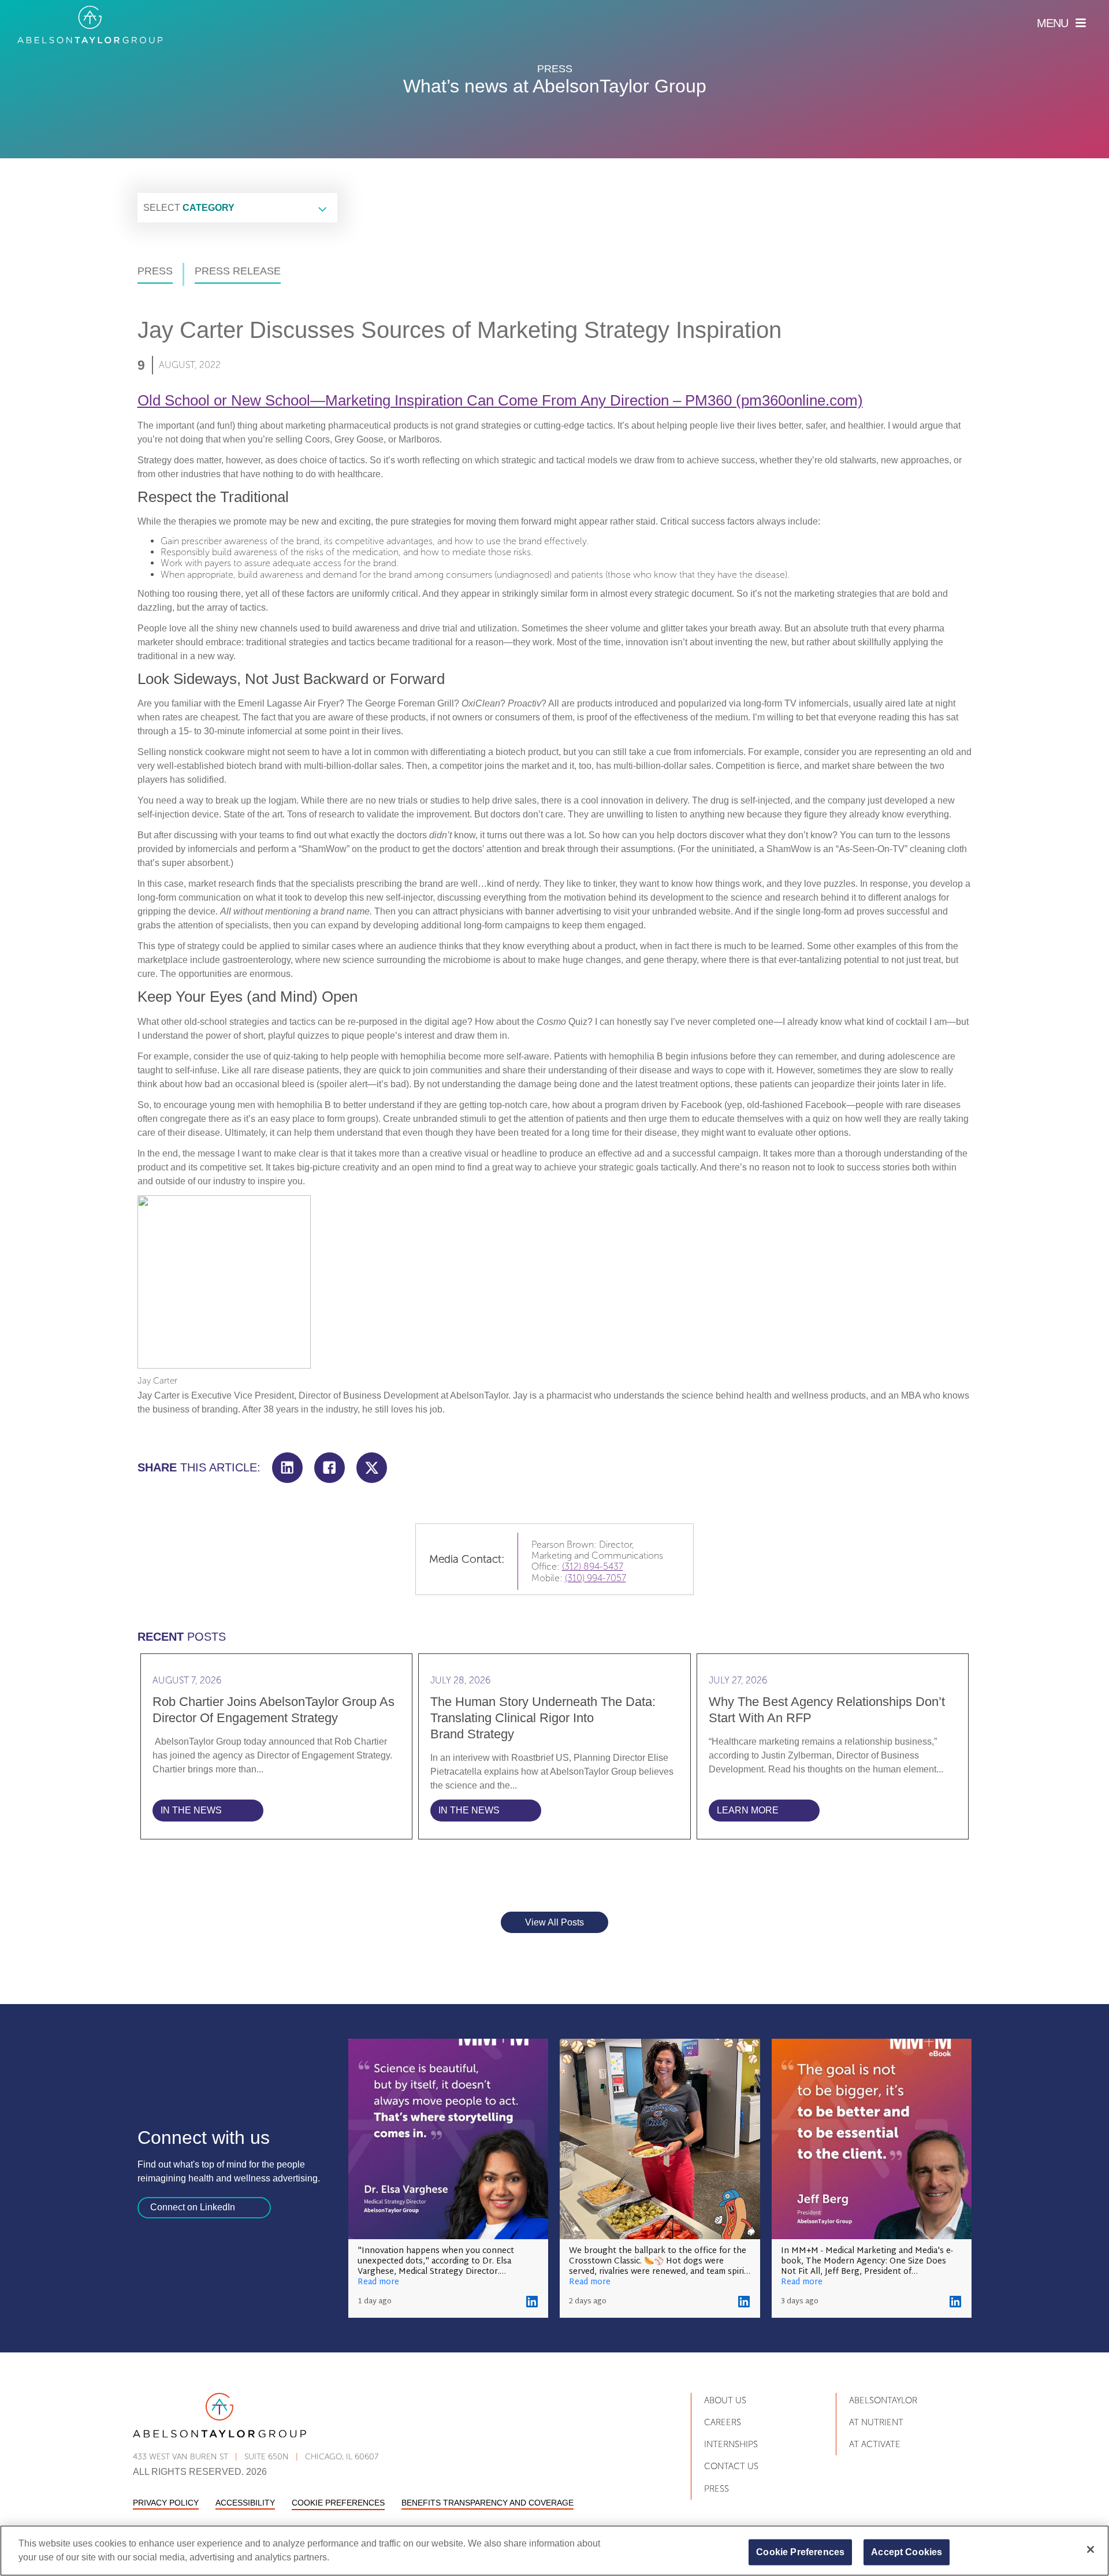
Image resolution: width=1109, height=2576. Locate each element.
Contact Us (731, 2466)
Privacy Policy (166, 2503)
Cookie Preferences (338, 2503)
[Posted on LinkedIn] (532, 2302)
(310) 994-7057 (596, 1578)
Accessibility (245, 2503)
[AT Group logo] (90, 25)
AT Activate (875, 2444)
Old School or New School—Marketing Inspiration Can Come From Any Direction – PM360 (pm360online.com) (500, 400)
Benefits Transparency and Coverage (487, 2503)
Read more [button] (378, 2283)
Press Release (238, 271)
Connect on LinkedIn (193, 2207)
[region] (554, 2551)
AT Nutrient (876, 2422)
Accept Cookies (907, 2552)
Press (155, 271)
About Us (725, 2400)
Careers (723, 2422)
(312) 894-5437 (593, 1566)
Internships (731, 2444)
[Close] (1091, 2549)
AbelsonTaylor (883, 2400)
